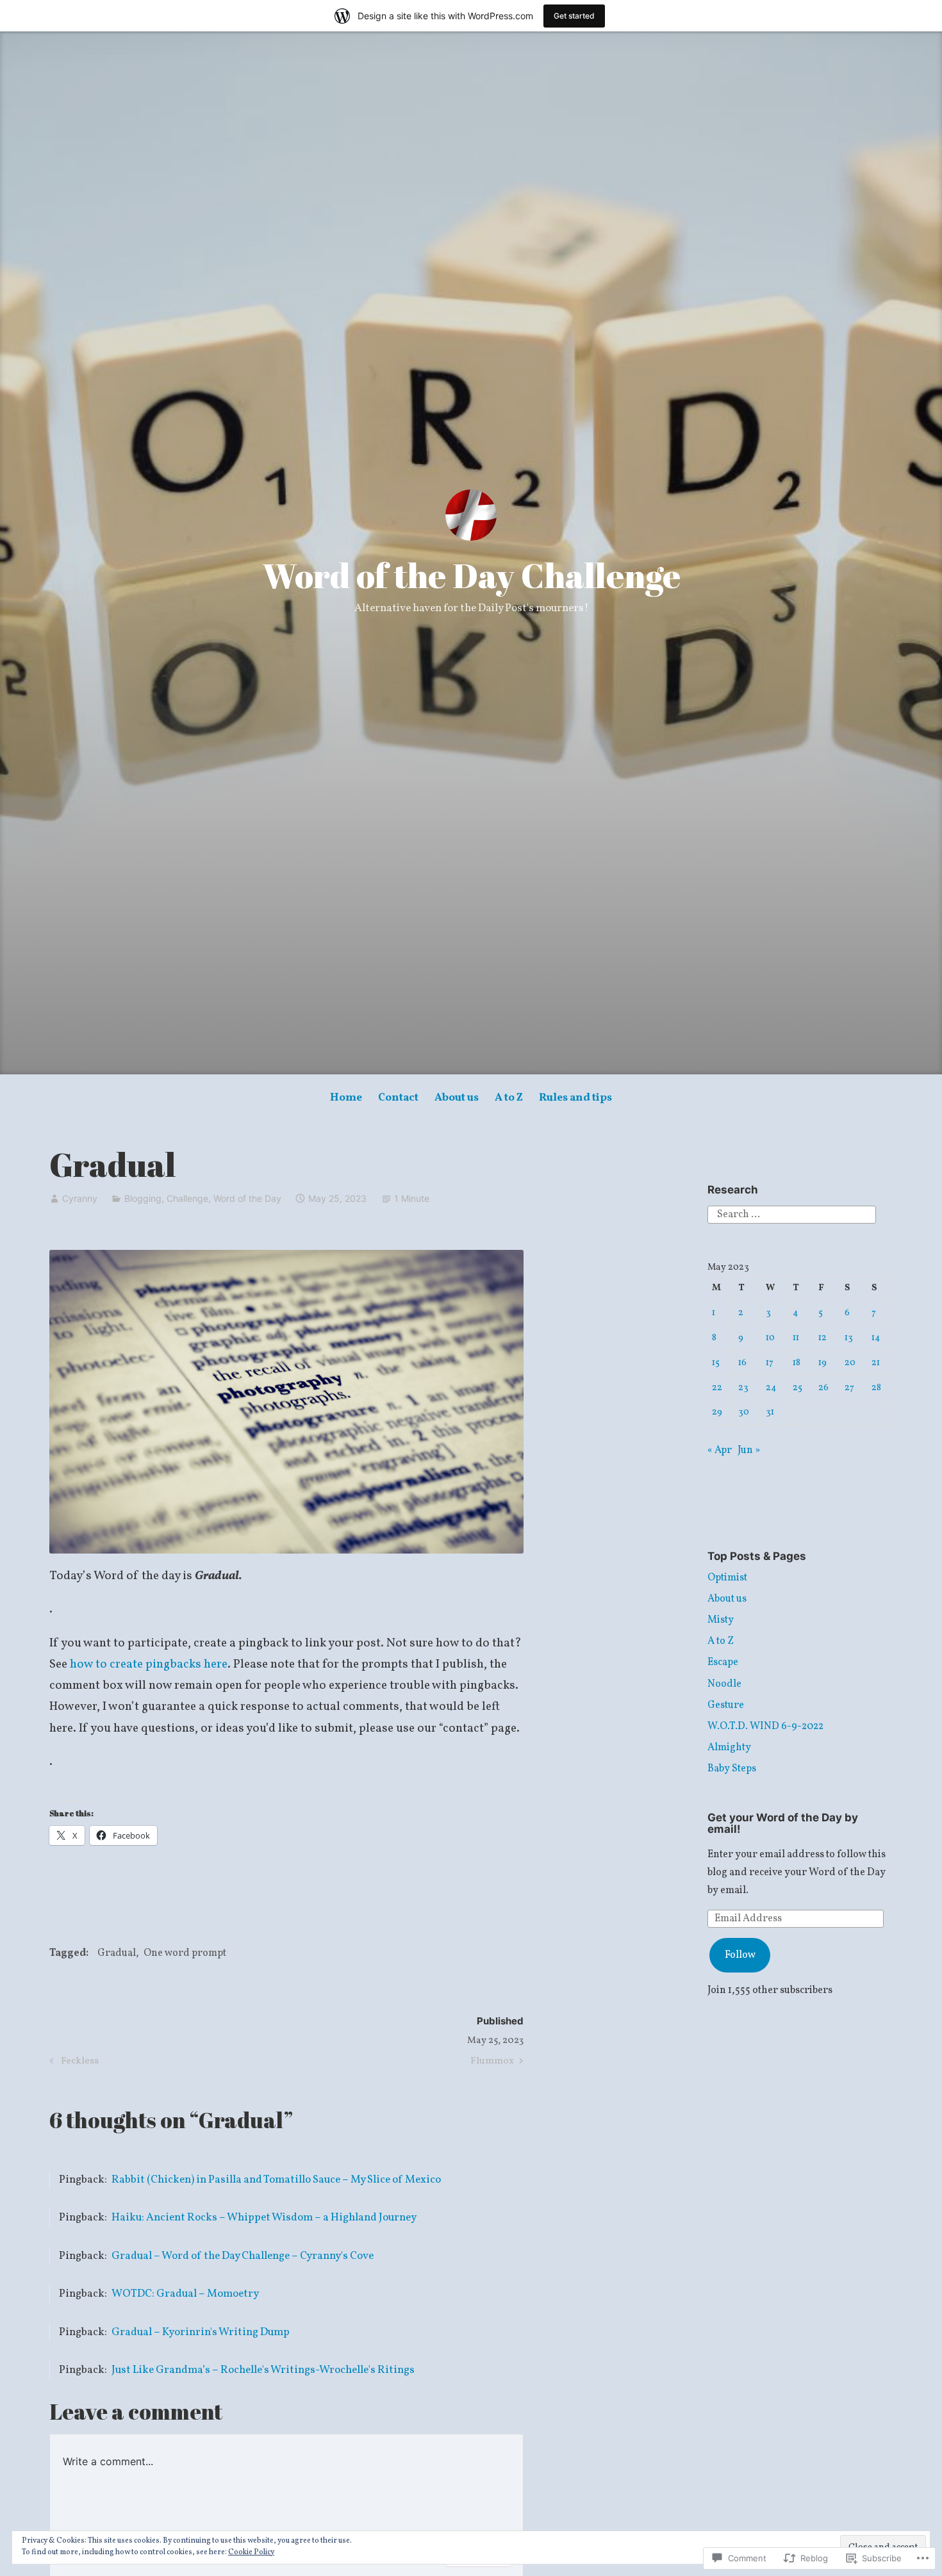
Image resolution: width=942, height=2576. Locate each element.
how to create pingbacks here (149, 1664)
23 (743, 1388)
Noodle (724, 1684)
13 (849, 1338)
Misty (721, 1620)
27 (849, 1388)
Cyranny (80, 1198)
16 (742, 1363)
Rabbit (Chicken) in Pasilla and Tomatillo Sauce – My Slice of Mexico (276, 2180)
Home (346, 1098)
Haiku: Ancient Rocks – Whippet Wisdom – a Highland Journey (264, 2218)
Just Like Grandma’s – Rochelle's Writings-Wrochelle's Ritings (263, 2370)
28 (876, 1388)
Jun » (749, 1450)
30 (744, 1412)
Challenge (187, 1198)
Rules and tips (575, 1098)
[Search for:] (792, 1215)
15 (716, 1363)
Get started (574, 16)
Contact (398, 1098)
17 (770, 1363)
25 (797, 1388)
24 (771, 1388)
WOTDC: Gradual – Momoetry (185, 2294)
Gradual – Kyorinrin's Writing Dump (201, 2332)
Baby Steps (732, 1769)
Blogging (143, 1198)
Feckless (72, 2063)
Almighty (729, 1748)
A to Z (509, 1098)
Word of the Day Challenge (471, 575)
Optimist (727, 1578)
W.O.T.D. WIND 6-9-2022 (765, 1727)
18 (797, 1363)
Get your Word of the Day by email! (783, 1824)
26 (823, 1388)
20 (850, 1363)
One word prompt (185, 1953)
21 (876, 1363)
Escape (723, 1662)
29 (717, 1412)
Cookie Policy (251, 2552)
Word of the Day (247, 1198)
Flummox (492, 2063)
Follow (740, 1955)
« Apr (720, 1450)
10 (770, 1338)
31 (770, 1412)
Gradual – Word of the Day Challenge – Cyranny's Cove (243, 2256)
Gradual (117, 1953)
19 (822, 1363)
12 (822, 1338)
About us (457, 1098)
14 (876, 1338)
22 (717, 1388)
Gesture (726, 1705)
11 (796, 1338)
